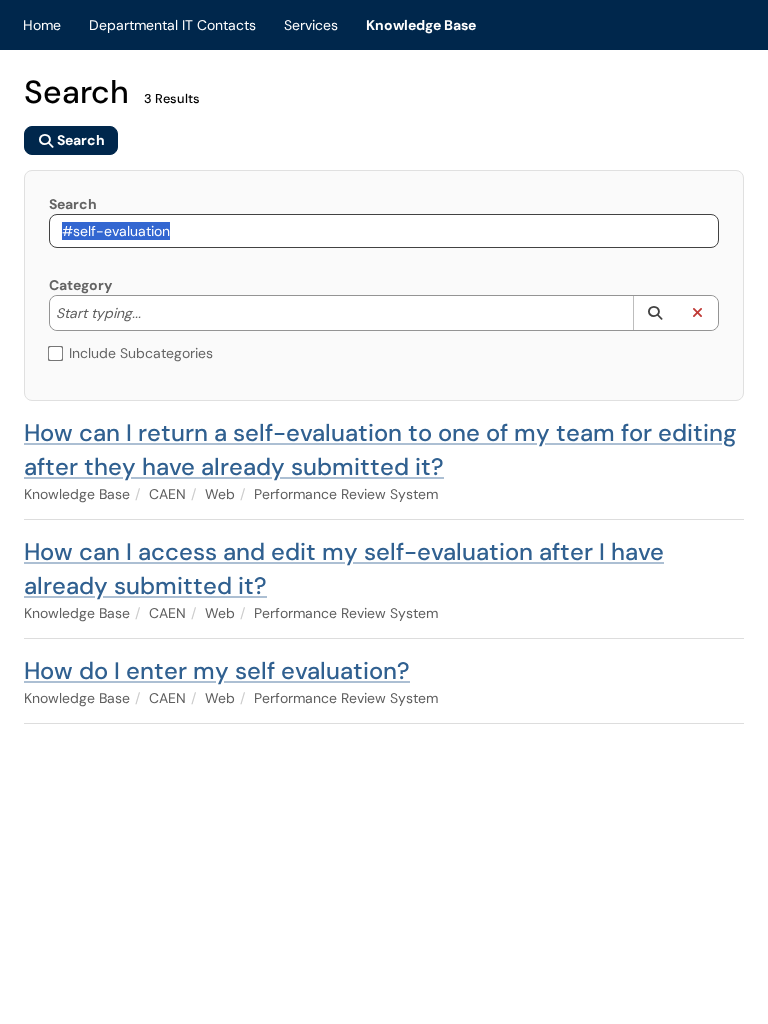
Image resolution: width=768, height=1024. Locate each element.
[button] (654, 313)
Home (42, 25)
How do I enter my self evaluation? (217, 670)
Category (80, 285)
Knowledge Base (421, 25)
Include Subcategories (141, 353)
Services (311, 25)
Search (73, 204)
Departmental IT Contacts (172, 25)
